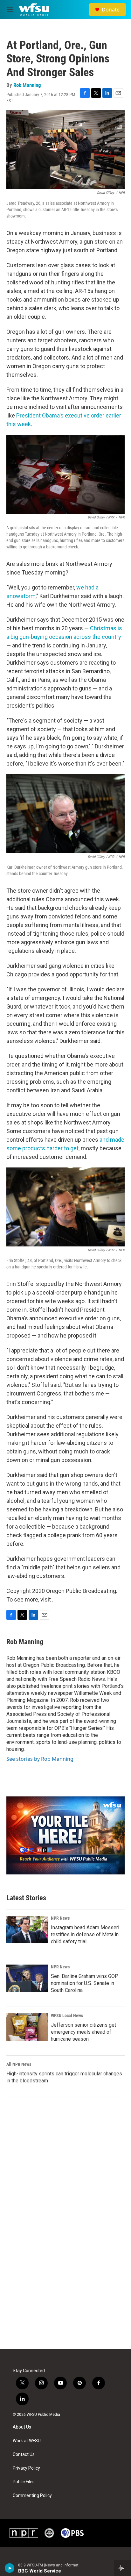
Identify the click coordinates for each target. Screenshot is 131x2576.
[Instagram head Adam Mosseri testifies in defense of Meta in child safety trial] (27, 1930)
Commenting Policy (32, 2496)
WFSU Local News (67, 2016)
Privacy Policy (26, 2468)
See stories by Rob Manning (40, 1759)
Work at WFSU (27, 2441)
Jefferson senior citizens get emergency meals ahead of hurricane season (83, 2032)
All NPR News (19, 2064)
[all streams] (123, 2568)
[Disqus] (65, 2263)
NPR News (60, 1918)
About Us (22, 2427)
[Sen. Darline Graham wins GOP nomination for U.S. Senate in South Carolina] (27, 1978)
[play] (10, 2568)
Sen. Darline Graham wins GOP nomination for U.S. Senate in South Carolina (85, 1983)
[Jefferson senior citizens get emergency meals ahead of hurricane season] (27, 2027)
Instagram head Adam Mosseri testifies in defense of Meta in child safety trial (85, 1934)
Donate (111, 10)
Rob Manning (27, 85)
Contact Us (24, 2455)
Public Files (24, 2482)
